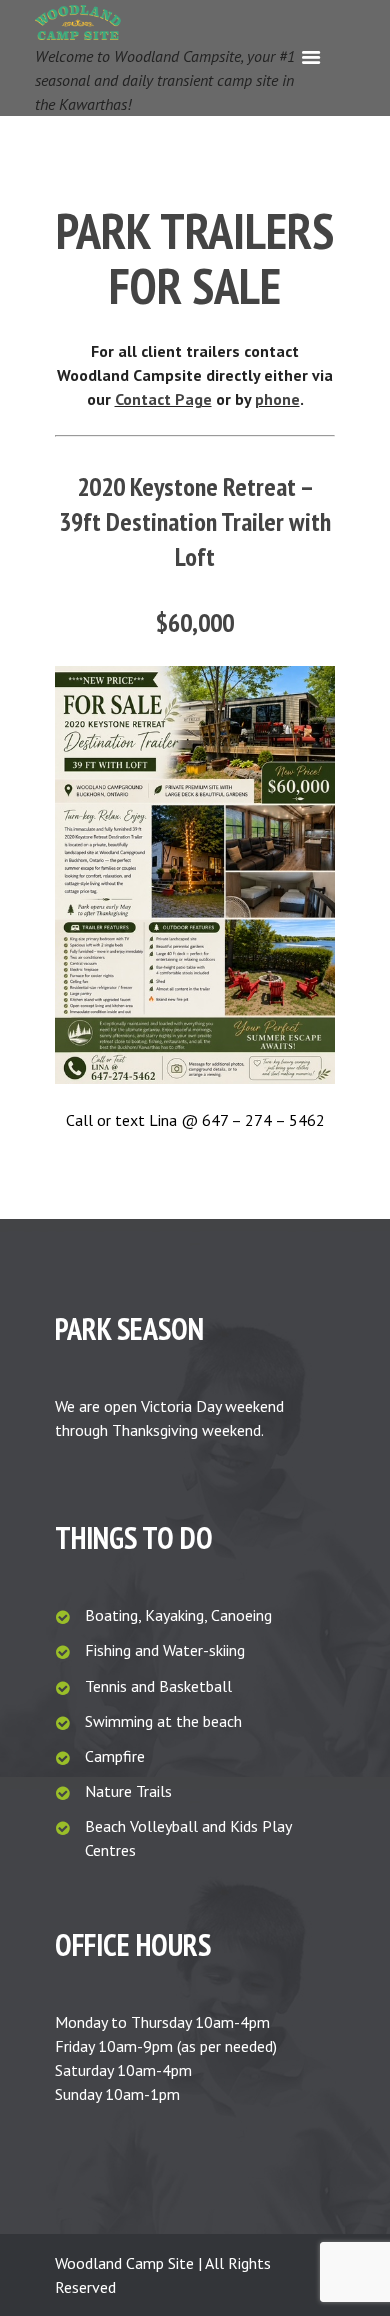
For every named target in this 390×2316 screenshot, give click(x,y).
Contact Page (163, 399)
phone (277, 399)
